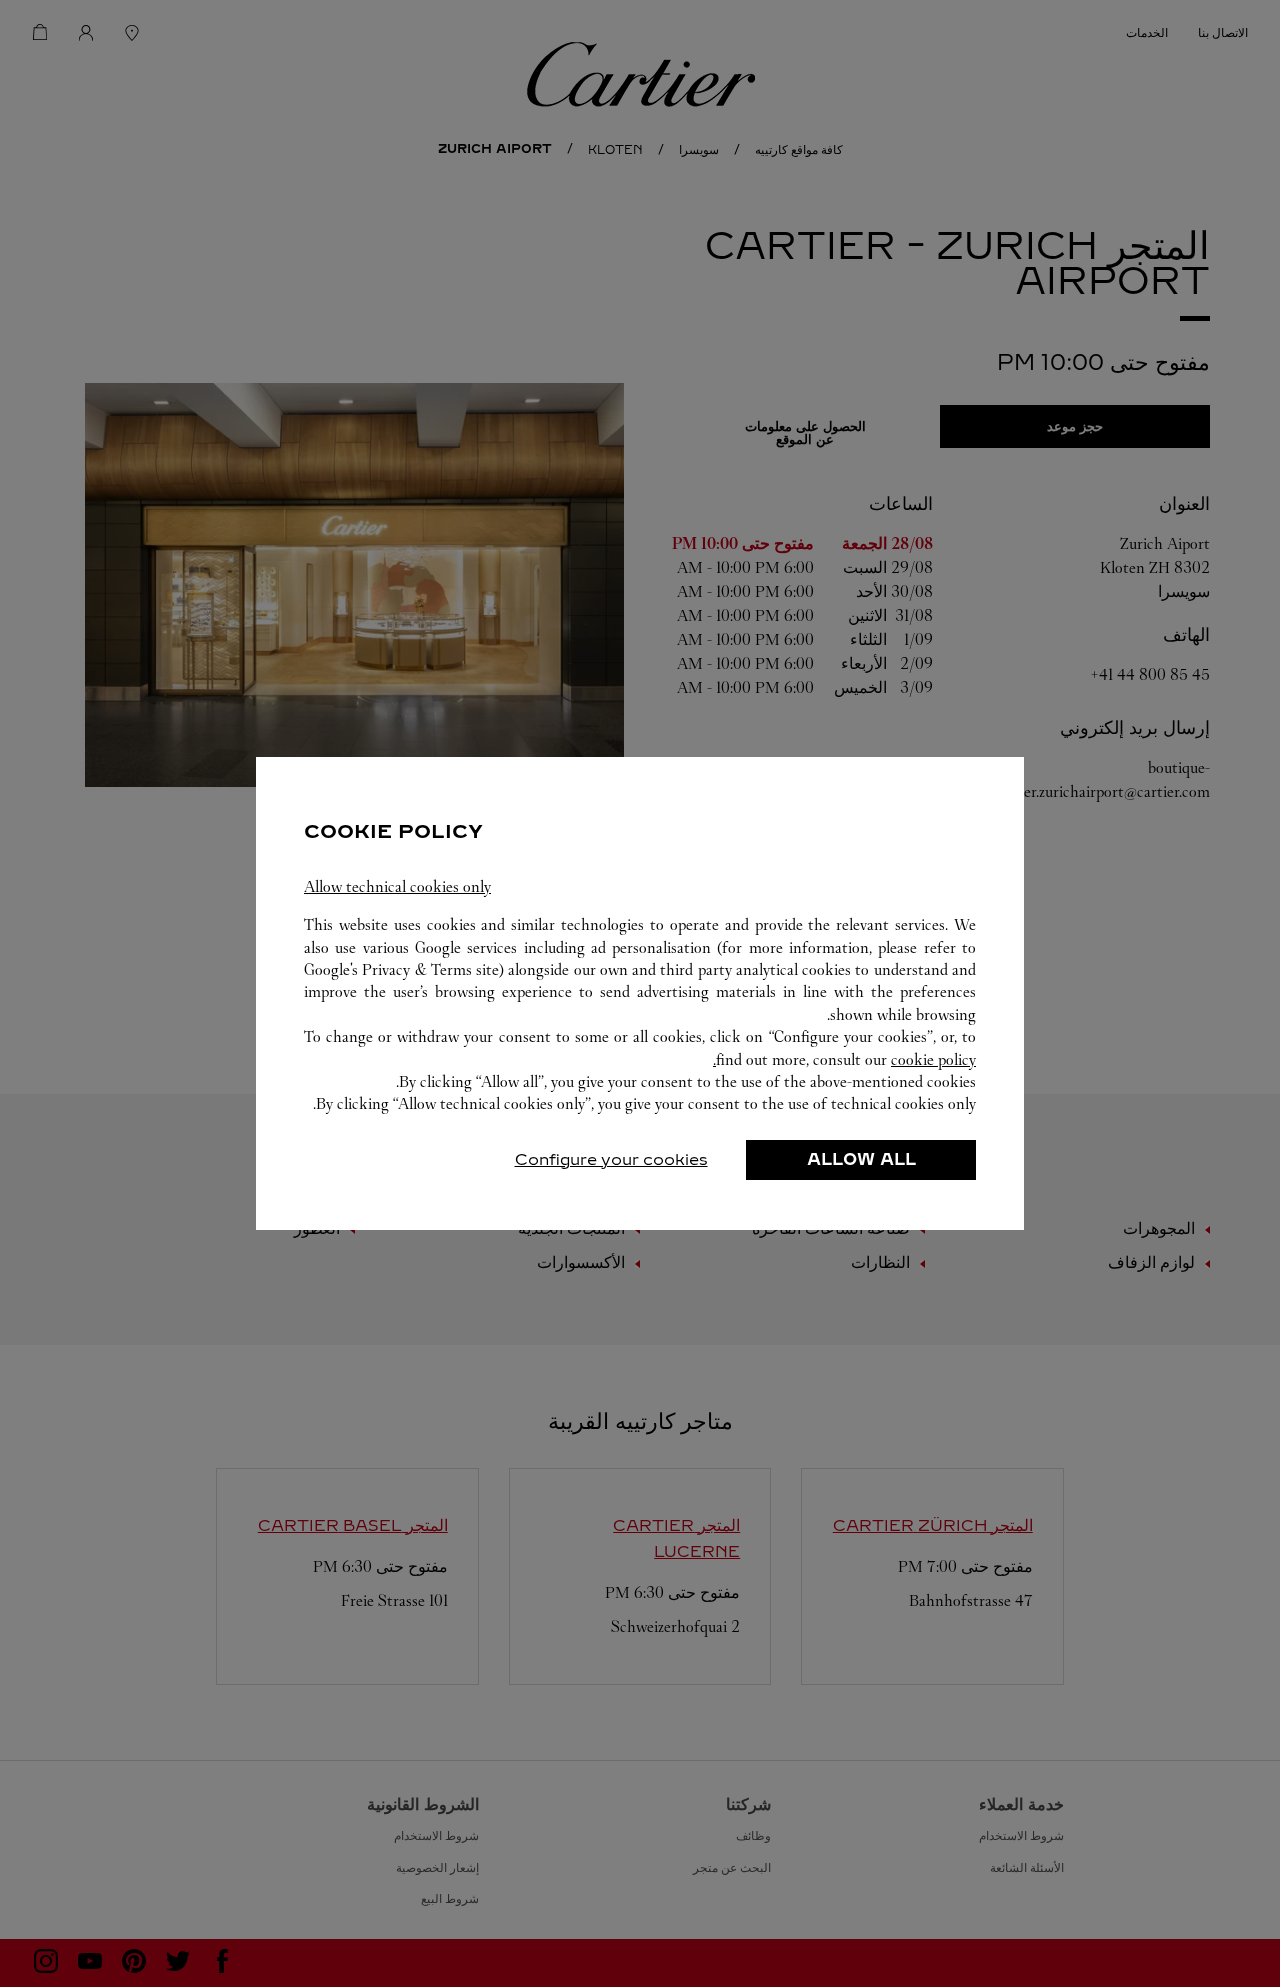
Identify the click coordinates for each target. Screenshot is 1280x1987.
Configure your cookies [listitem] (611, 1159)
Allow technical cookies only (397, 886)
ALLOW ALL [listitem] (861, 1159)
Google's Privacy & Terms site (401, 969)
